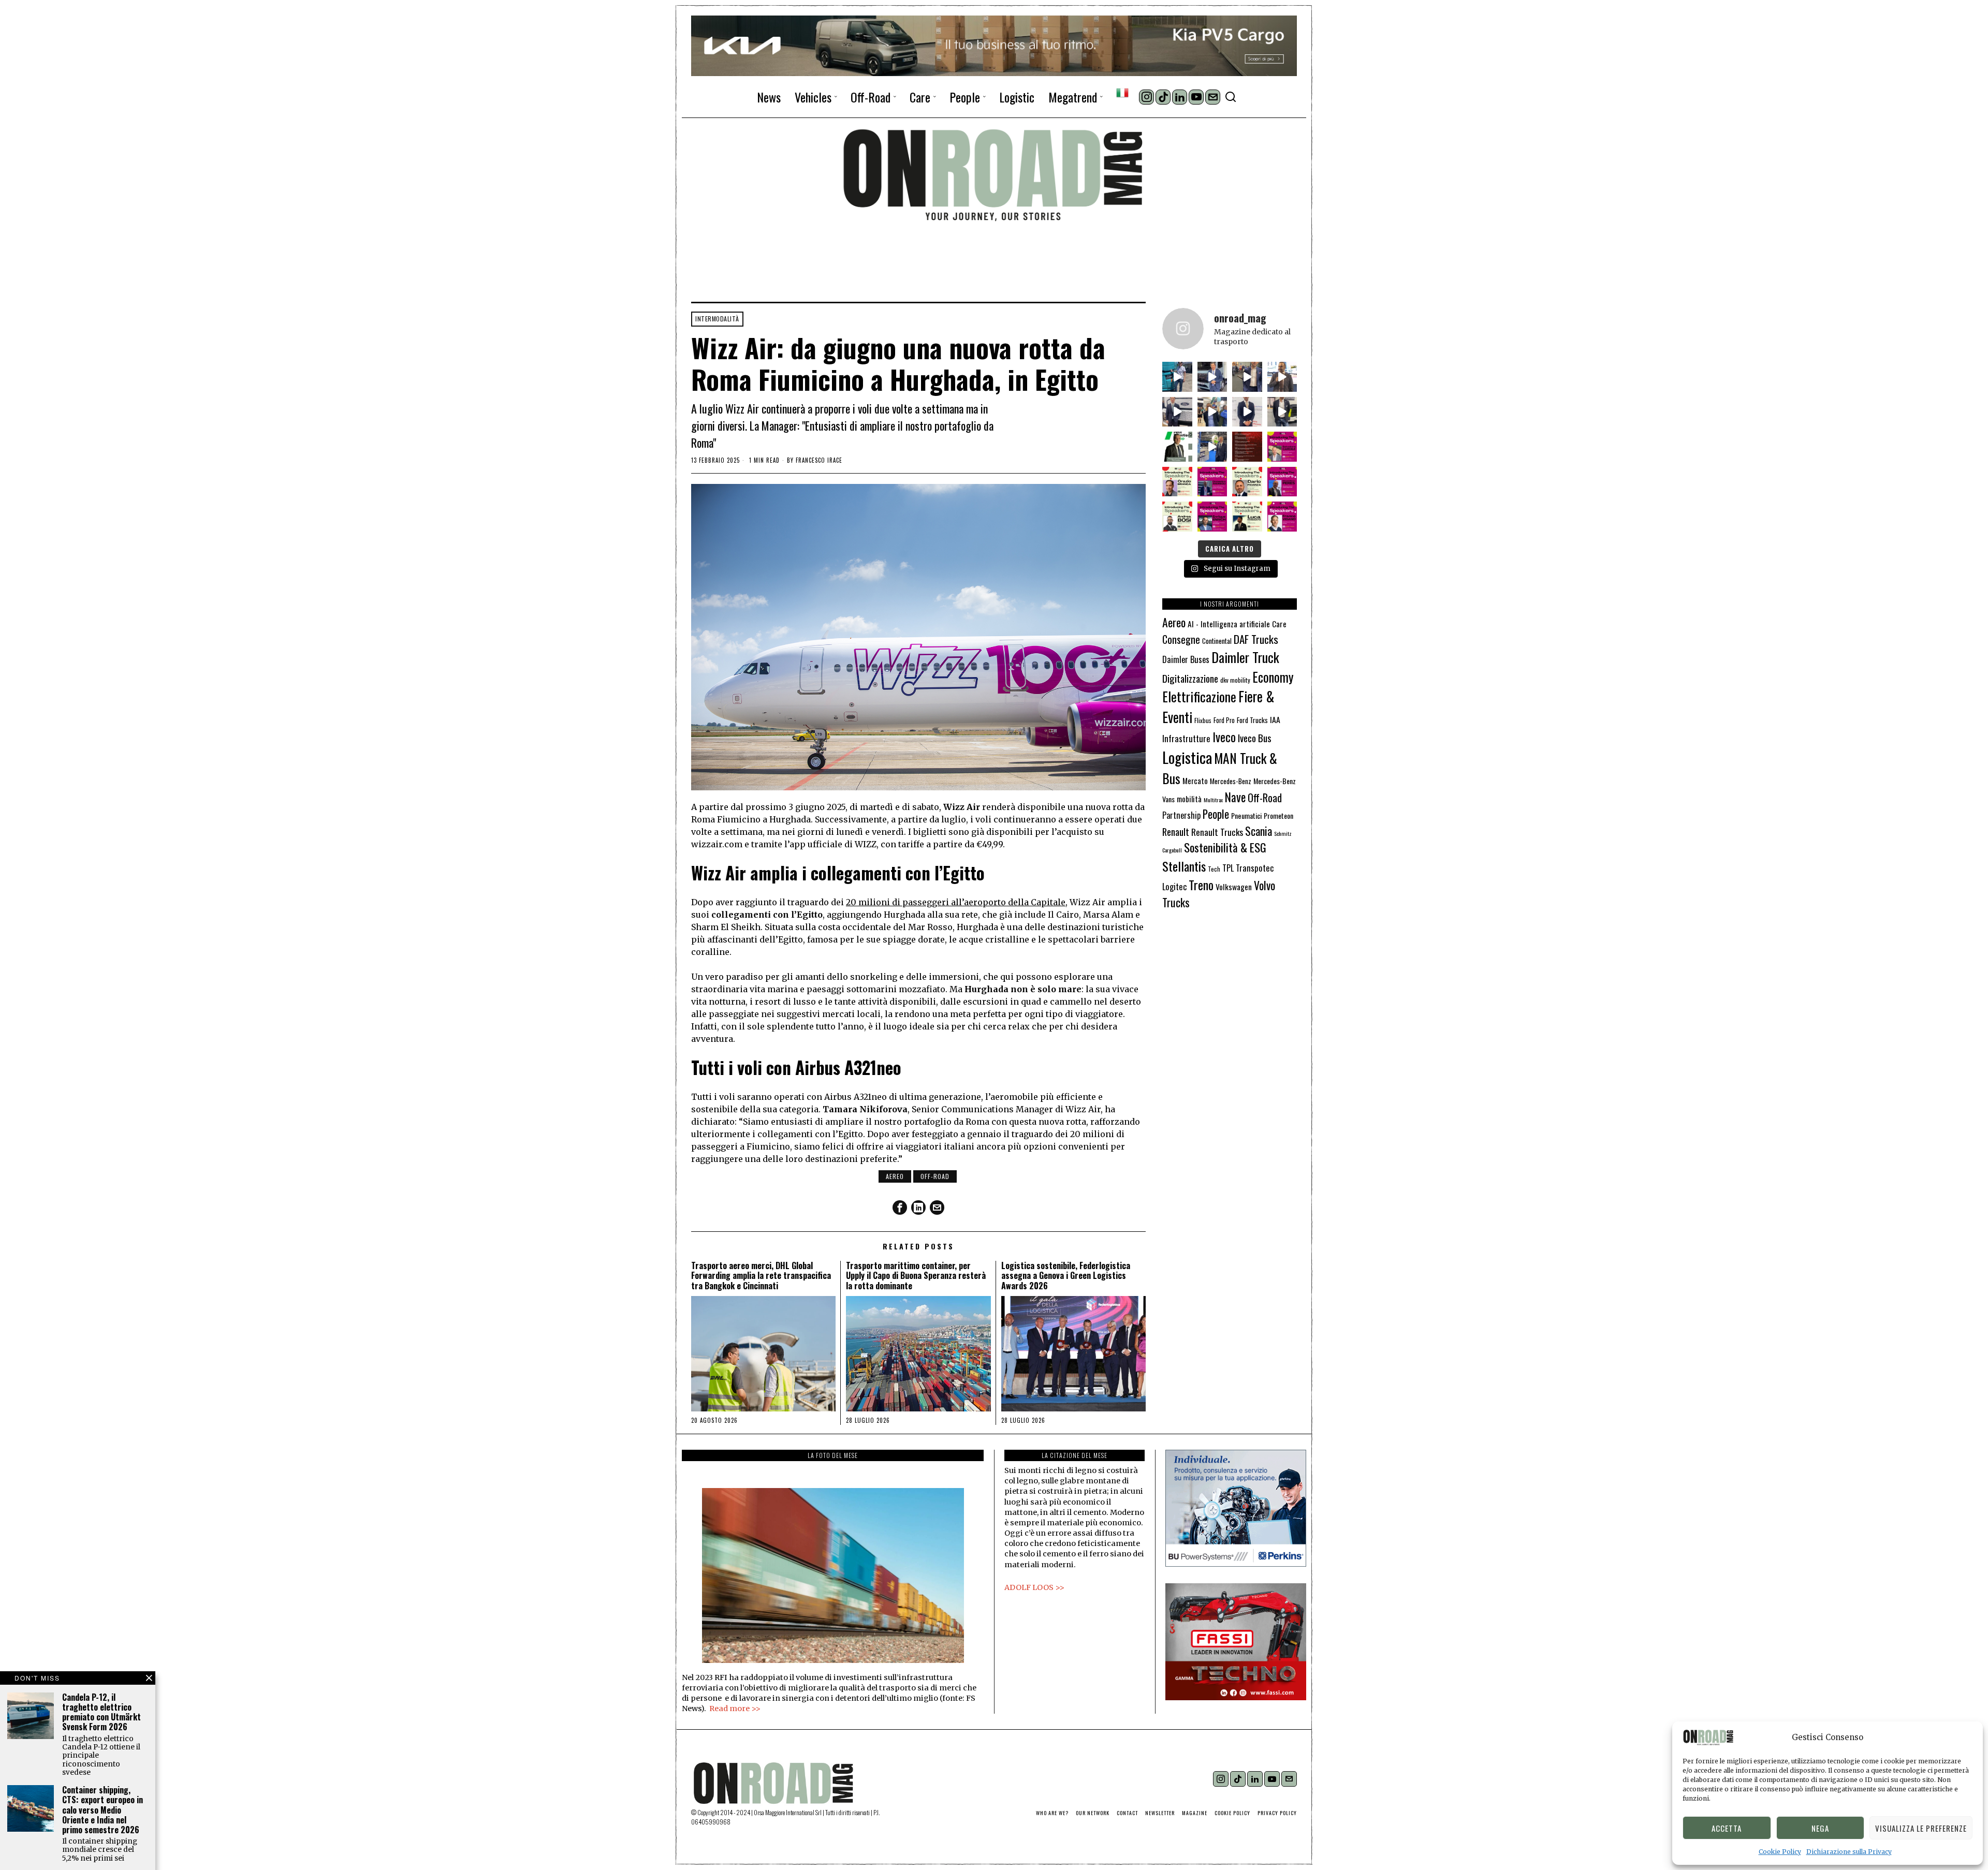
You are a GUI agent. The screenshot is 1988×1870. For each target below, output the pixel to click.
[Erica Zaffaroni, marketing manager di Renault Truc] (1177, 377)
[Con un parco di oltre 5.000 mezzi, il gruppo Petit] (1177, 447)
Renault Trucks (1217, 832)
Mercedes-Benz (1231, 781)
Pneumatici (1246, 815)
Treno (1201, 885)
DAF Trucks (1256, 639)
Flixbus (1203, 720)
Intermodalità (717, 319)
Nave (1235, 797)
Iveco (1224, 737)
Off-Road (935, 1176)
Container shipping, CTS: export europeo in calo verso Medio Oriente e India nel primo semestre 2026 (103, 1810)
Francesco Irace (819, 460)
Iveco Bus (1255, 738)
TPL (1228, 868)
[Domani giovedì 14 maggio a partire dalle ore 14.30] (1247, 447)
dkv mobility (1235, 680)
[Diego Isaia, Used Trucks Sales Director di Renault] (1282, 412)
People (1216, 814)
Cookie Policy (1780, 1852)
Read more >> (735, 1709)
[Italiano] (1122, 93)
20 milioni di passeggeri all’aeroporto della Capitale (956, 902)
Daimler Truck (1245, 657)
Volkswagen (1234, 886)
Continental (1217, 641)
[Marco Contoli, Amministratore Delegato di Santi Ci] (1212, 447)
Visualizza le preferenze (1921, 1828)
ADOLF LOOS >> (1034, 1587)
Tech (1214, 869)
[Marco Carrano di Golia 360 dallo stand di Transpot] (1247, 412)
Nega (1820, 1828)
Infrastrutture (1186, 738)
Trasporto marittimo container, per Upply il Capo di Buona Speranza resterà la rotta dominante (916, 1276)
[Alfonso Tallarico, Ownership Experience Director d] (1247, 377)
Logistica (1187, 757)
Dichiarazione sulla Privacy (1849, 1852)
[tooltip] (1146, 97)
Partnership (1181, 815)
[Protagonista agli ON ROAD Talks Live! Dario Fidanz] (1282, 377)
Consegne (1181, 639)
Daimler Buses (1186, 659)
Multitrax (1213, 800)
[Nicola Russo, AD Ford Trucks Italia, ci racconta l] (1177, 412)
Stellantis (1184, 866)
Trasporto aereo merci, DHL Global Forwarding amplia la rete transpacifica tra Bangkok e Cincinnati (761, 1276)
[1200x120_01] (994, 45)
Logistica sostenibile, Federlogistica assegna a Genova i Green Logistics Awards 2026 (1066, 1276)
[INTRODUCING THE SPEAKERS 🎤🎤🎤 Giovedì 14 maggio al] (1282, 447)
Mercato (1195, 781)
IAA (1275, 719)
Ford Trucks (1252, 720)
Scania (1259, 831)
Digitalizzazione (1190, 678)
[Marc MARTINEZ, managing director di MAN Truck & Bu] (1212, 377)
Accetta (1727, 1828)
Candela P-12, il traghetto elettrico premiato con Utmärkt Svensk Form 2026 (101, 1712)
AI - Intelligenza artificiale (1229, 623)
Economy (1273, 677)
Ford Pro (1224, 720)
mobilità (1189, 799)
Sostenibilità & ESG (1225, 847)
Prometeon (1278, 815)
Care (1279, 624)
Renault (1176, 831)
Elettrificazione (1199, 696)
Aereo (895, 1176)
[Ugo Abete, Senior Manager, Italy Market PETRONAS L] (1212, 412)
